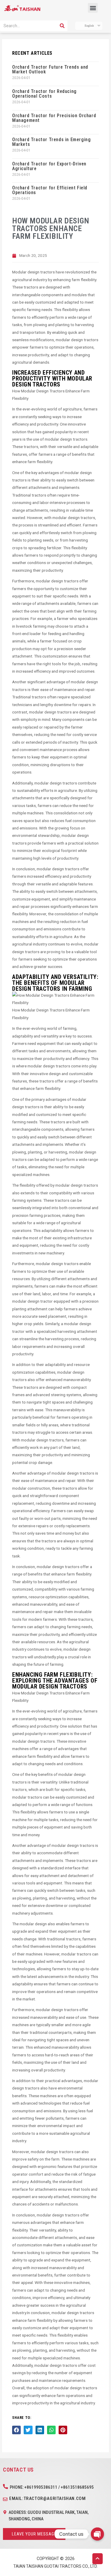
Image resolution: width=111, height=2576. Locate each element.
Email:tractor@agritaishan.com (47, 2498)
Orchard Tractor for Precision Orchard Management (54, 118)
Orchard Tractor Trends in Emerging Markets (51, 142)
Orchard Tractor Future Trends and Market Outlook (50, 69)
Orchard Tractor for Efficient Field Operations (50, 190)
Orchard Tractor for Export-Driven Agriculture (49, 166)
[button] (93, 8)
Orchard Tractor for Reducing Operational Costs (44, 94)
